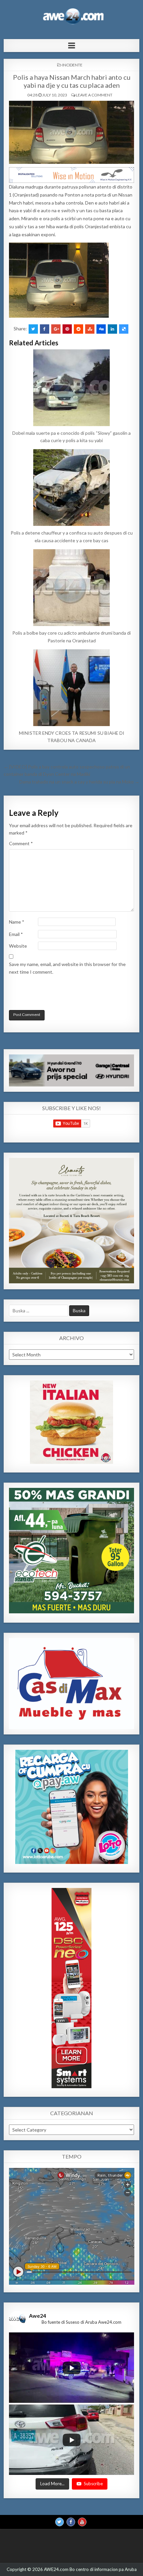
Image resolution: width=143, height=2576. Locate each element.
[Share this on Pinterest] (67, 329)
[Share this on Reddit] (78, 329)
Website (18, 946)
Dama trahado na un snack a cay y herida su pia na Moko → (79, 782)
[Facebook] (71, 2522)
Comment (21, 843)
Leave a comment (94, 95)
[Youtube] (82, 2522)
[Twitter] (60, 2522)
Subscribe (93, 2484)
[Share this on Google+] (56, 329)
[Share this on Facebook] (45, 329)
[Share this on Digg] (101, 329)
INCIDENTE (72, 65)
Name (17, 922)
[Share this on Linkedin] (112, 329)
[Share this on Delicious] (124, 329)
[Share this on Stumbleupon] (90, 329)
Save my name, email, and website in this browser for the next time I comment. (67, 968)
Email (16, 934)
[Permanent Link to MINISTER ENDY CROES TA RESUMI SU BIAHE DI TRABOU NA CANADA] (72, 688)
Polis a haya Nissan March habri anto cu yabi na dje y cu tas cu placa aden (72, 81)
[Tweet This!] (33, 329)
